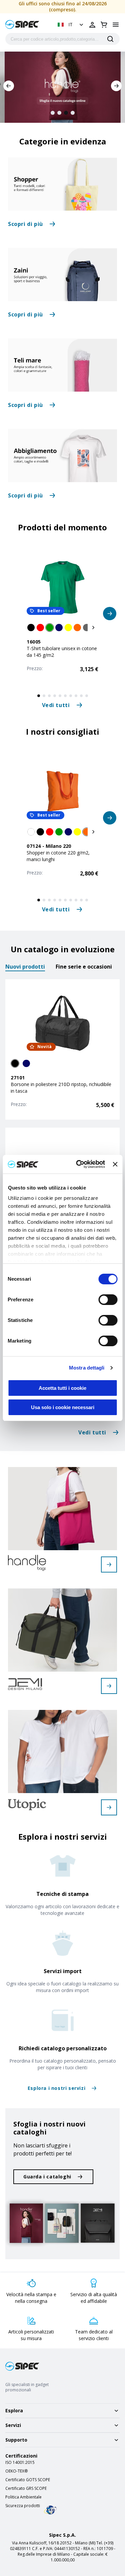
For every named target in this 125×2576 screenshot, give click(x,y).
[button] (71, 25)
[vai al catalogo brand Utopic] (109, 1807)
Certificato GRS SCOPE (26, 2488)
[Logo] (22, 24)
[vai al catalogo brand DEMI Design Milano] (109, 1686)
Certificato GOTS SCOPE (28, 2480)
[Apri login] (92, 25)
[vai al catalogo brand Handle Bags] (109, 1564)
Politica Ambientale (23, 2497)
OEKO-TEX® (16, 2471)
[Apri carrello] (104, 25)
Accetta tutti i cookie (62, 1388)
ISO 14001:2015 (20, 2463)
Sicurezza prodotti (23, 2506)
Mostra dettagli (87, 1368)
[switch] (108, 1300)
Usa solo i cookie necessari (63, 1407)
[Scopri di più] (62, 184)
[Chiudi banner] (115, 1164)
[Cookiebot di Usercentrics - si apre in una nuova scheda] (78, 1164)
